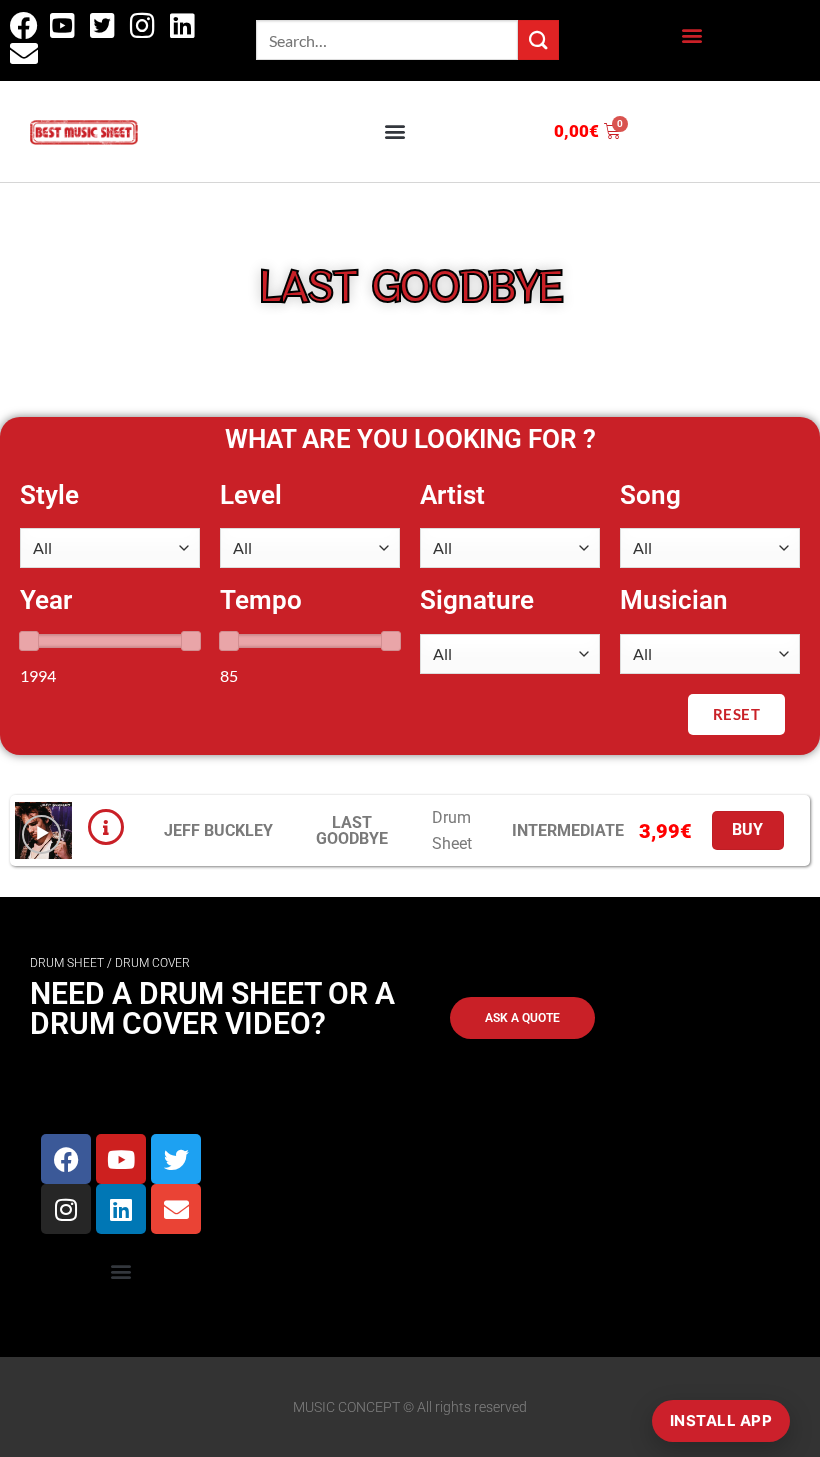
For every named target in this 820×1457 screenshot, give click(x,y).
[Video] (41, 834)
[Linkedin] (121, 1209)
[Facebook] (66, 1159)
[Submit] (538, 39)
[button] (691, 35)
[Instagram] (66, 1209)
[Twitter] (176, 1159)
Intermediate (568, 830)
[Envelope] (176, 1209)
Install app (721, 1420)
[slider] (29, 641)
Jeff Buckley (218, 830)
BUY (748, 830)
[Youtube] (121, 1159)
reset (736, 714)
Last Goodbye (352, 830)
